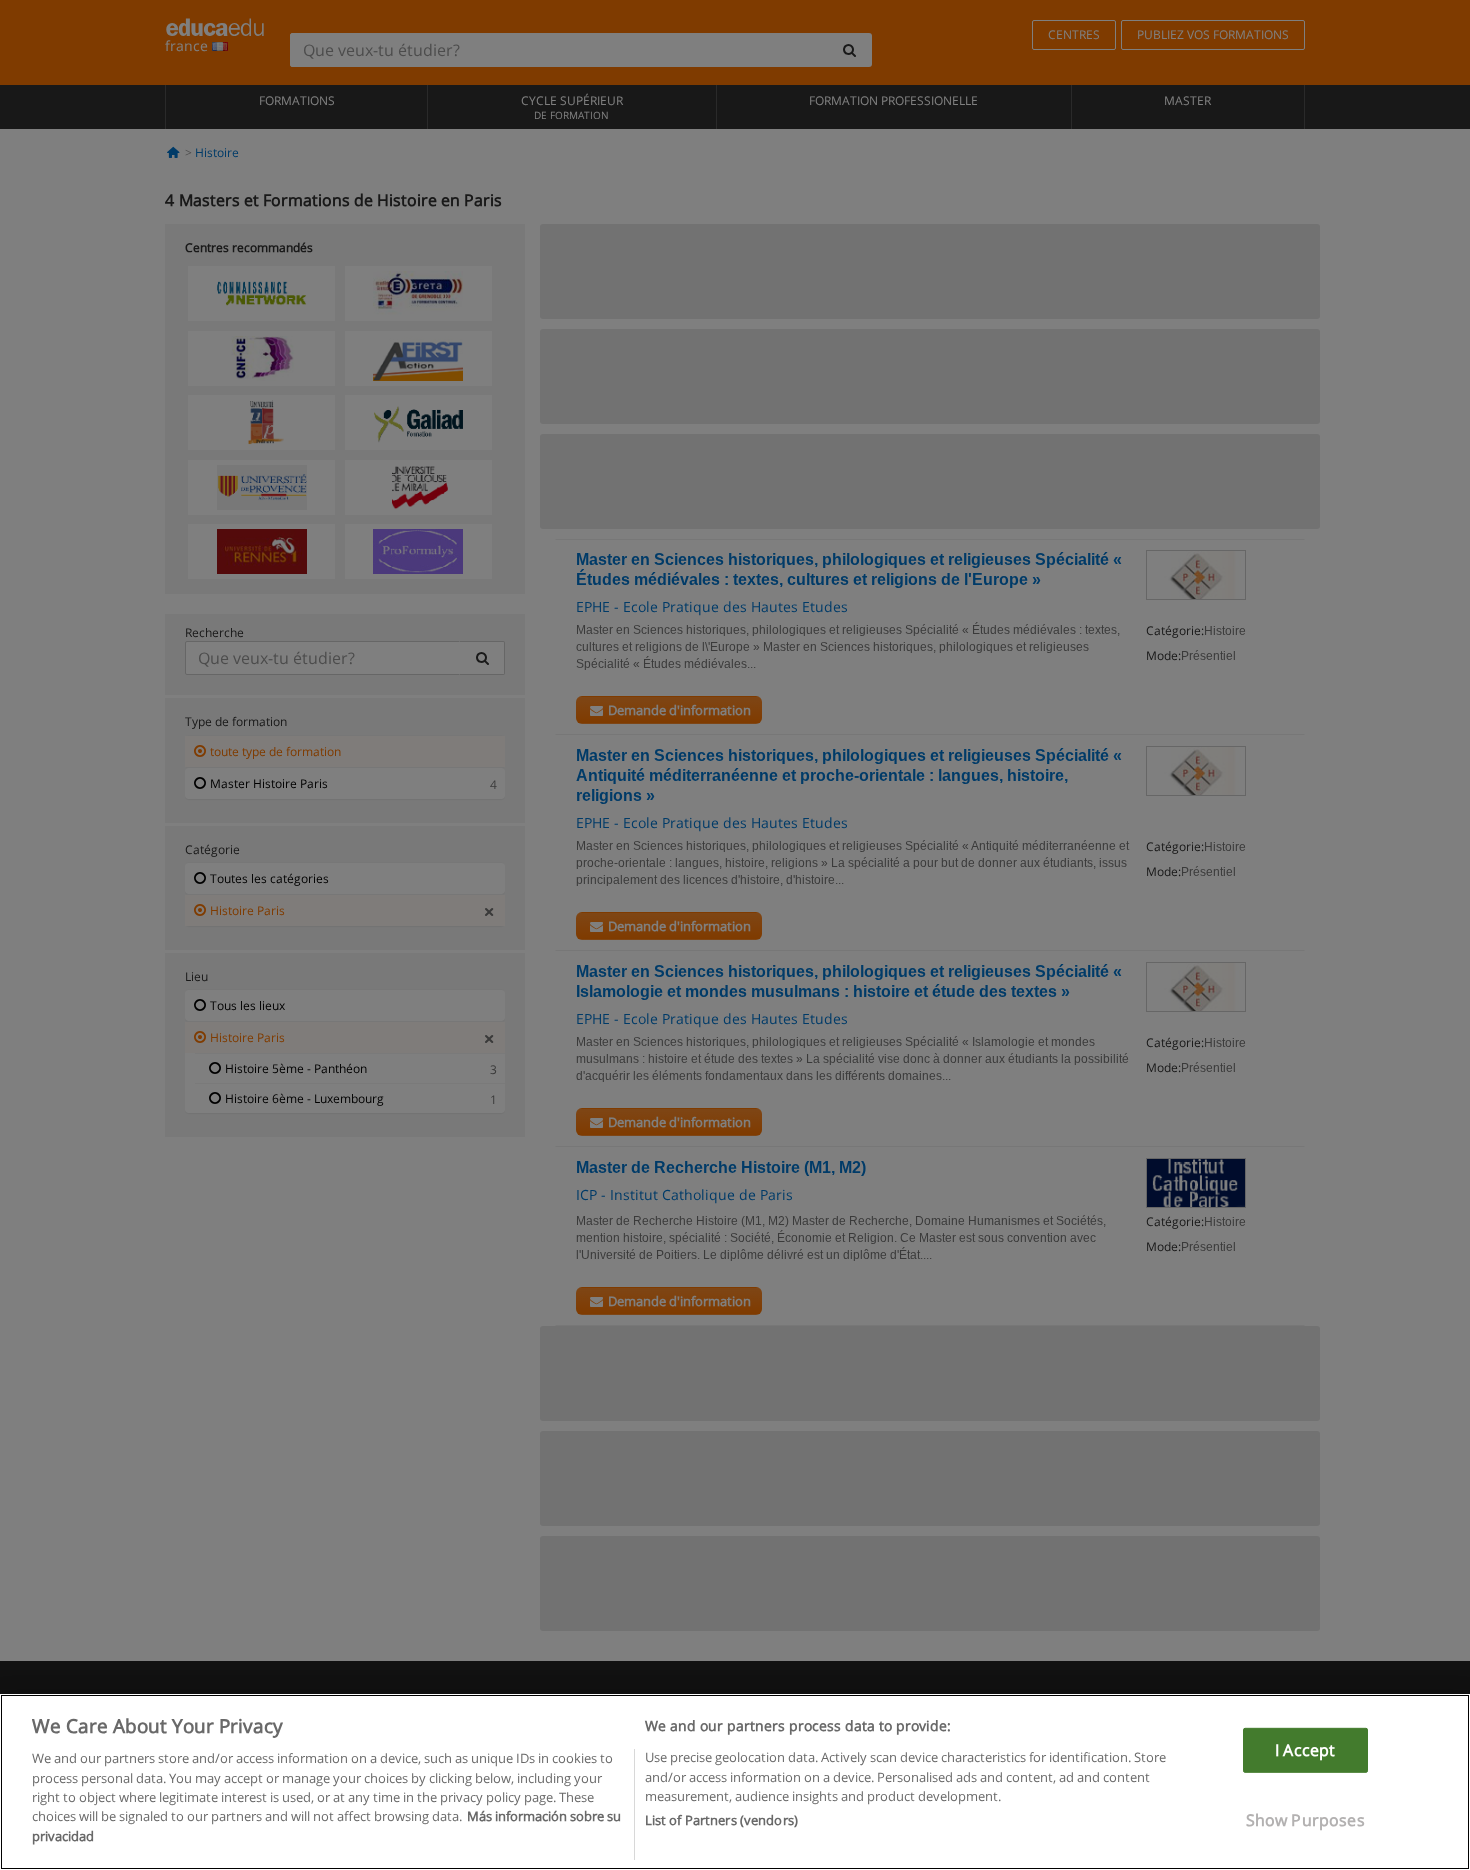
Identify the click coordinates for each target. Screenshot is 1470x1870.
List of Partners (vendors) (721, 1821)
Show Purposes (1305, 1820)
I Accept (1305, 1750)
